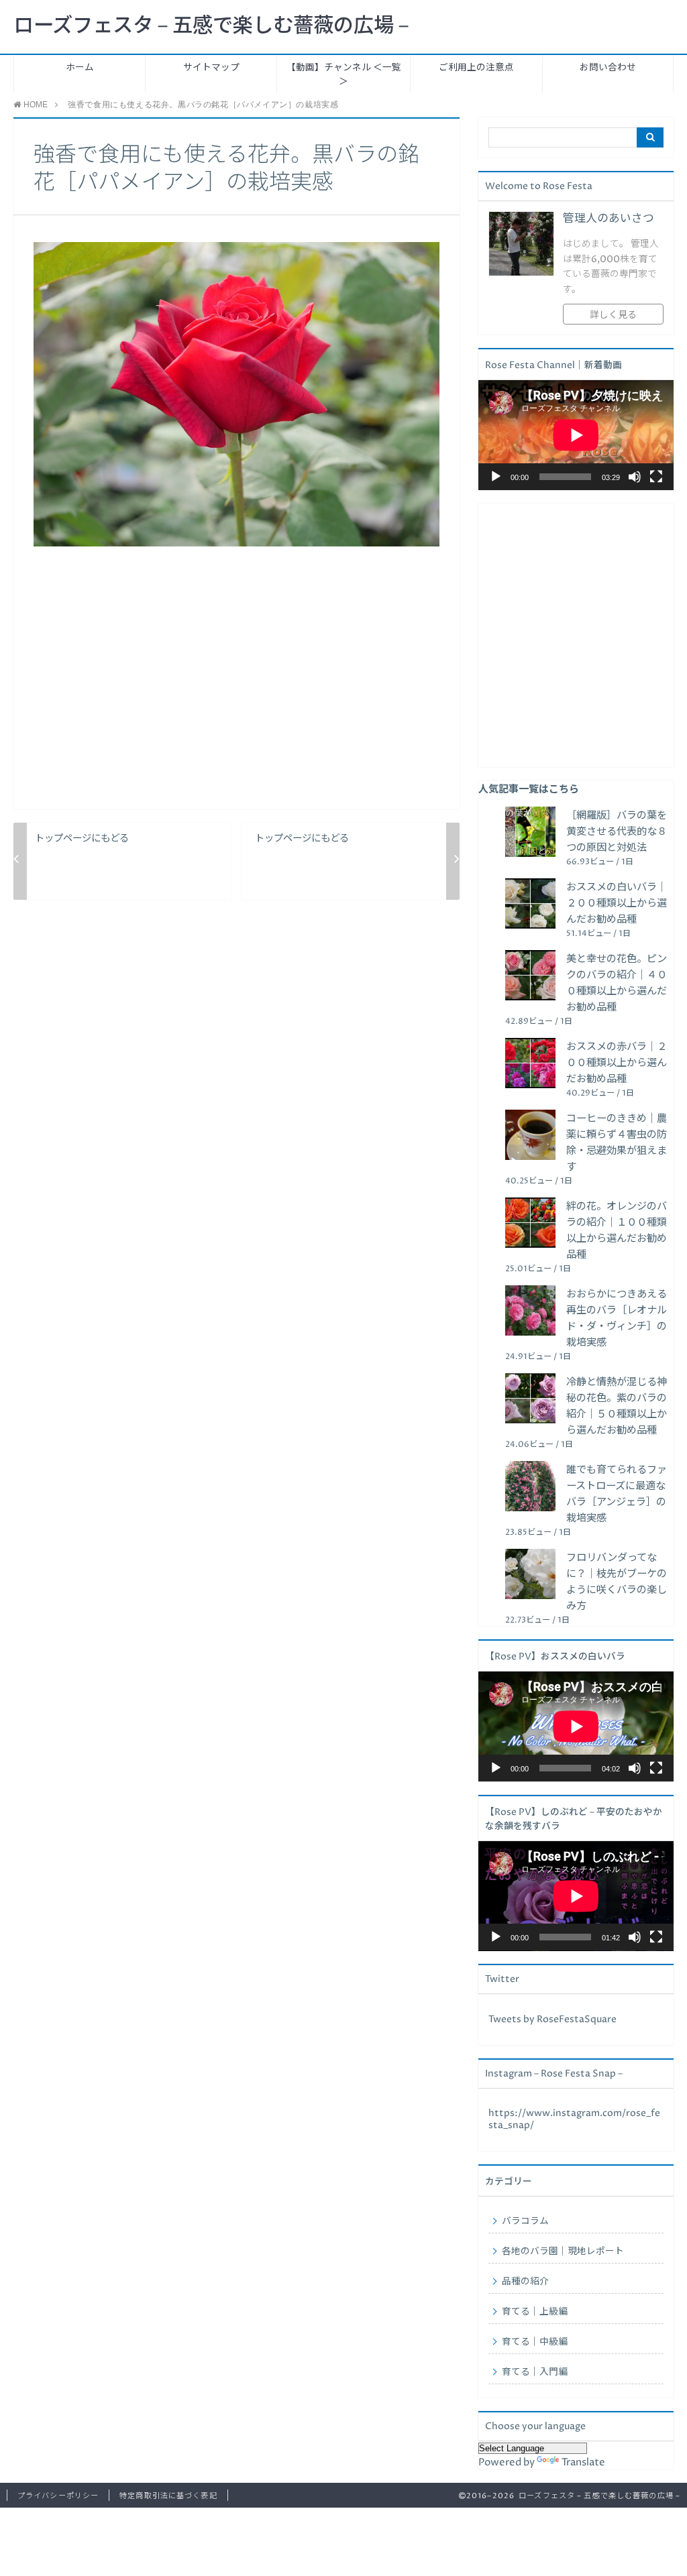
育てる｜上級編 (535, 2312)
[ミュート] (635, 477)
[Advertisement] (236, 689)
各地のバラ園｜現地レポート (563, 2251)
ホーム (80, 68)
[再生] (496, 477)
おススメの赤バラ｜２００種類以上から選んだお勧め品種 (617, 1063)
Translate (583, 2462)
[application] (576, 435)
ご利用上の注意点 (476, 68)
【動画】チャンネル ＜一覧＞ (344, 75)
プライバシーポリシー (58, 2496)
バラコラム (525, 2221)
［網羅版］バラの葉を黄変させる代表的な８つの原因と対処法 (617, 832)
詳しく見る (613, 315)
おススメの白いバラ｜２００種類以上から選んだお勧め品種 (617, 903)
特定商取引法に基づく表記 (168, 2496)
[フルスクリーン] (656, 477)
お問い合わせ (608, 68)
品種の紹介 (525, 2282)
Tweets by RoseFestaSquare (552, 2019)
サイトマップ (211, 68)
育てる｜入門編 (535, 2372)
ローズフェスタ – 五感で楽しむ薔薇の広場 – (211, 26)
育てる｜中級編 (535, 2342)
